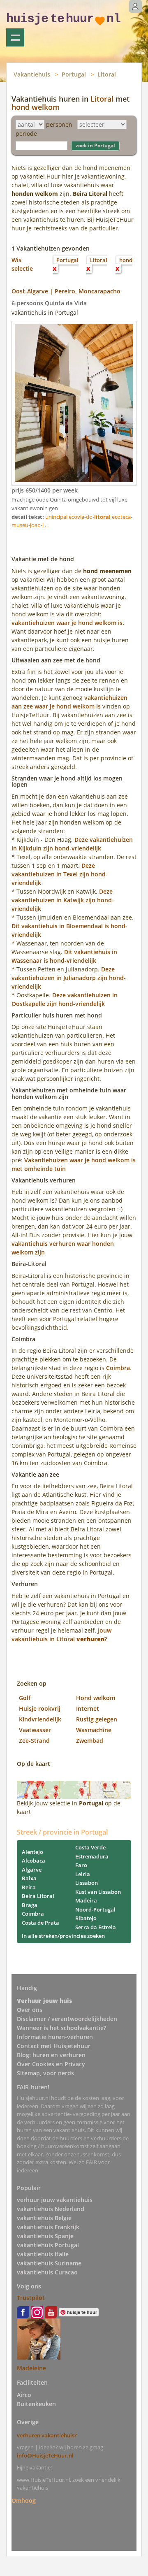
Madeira (86, 1900)
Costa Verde (90, 1847)
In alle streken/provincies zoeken (63, 1936)
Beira (29, 1887)
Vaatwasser (35, 1730)
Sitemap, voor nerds (45, 2073)
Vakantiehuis (32, 74)
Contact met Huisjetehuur (54, 2046)
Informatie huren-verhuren (55, 2037)
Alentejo (32, 1852)
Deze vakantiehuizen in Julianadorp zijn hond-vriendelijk (69, 978)
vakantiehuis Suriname (49, 2263)
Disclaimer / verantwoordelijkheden (67, 2019)
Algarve (32, 1870)
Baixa (29, 1878)
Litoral (107, 74)
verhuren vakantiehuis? (47, 2435)
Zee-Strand (34, 1741)
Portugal (74, 74)
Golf (25, 1698)
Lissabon (87, 1883)
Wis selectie (22, 264)
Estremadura (92, 1856)
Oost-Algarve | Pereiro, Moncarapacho (66, 291)
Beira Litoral (38, 1896)
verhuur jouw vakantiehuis (55, 2200)
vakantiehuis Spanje (45, 2236)
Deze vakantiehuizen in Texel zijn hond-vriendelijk (60, 874)
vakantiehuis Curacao (47, 2272)
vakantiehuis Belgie (44, 2218)
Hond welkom (96, 1698)
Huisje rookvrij (40, 1708)
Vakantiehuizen (15, 37)
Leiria (83, 1874)
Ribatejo (86, 1918)
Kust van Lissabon (98, 1892)
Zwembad (90, 1741)
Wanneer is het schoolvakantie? (61, 2028)
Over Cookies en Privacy (51, 2064)
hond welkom (36, 107)
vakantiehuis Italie (43, 2254)
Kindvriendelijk (40, 1719)
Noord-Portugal (95, 1909)
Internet (88, 1708)
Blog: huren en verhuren (51, 2055)
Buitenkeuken (36, 2404)
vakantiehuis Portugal (48, 2245)
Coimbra (118, 1368)
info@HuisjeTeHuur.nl (45, 2455)
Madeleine (31, 2368)
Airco (24, 2395)
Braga (30, 1905)
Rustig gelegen (97, 1719)
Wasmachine (94, 1730)
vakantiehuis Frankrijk (48, 2227)
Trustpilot (31, 2298)
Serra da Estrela (96, 1927)
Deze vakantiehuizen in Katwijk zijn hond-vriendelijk (63, 900)
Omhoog (24, 2501)
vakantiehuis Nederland (51, 2209)
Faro (81, 1865)
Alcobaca (34, 1861)
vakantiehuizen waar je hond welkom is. (68, 623)
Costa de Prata (40, 1923)
